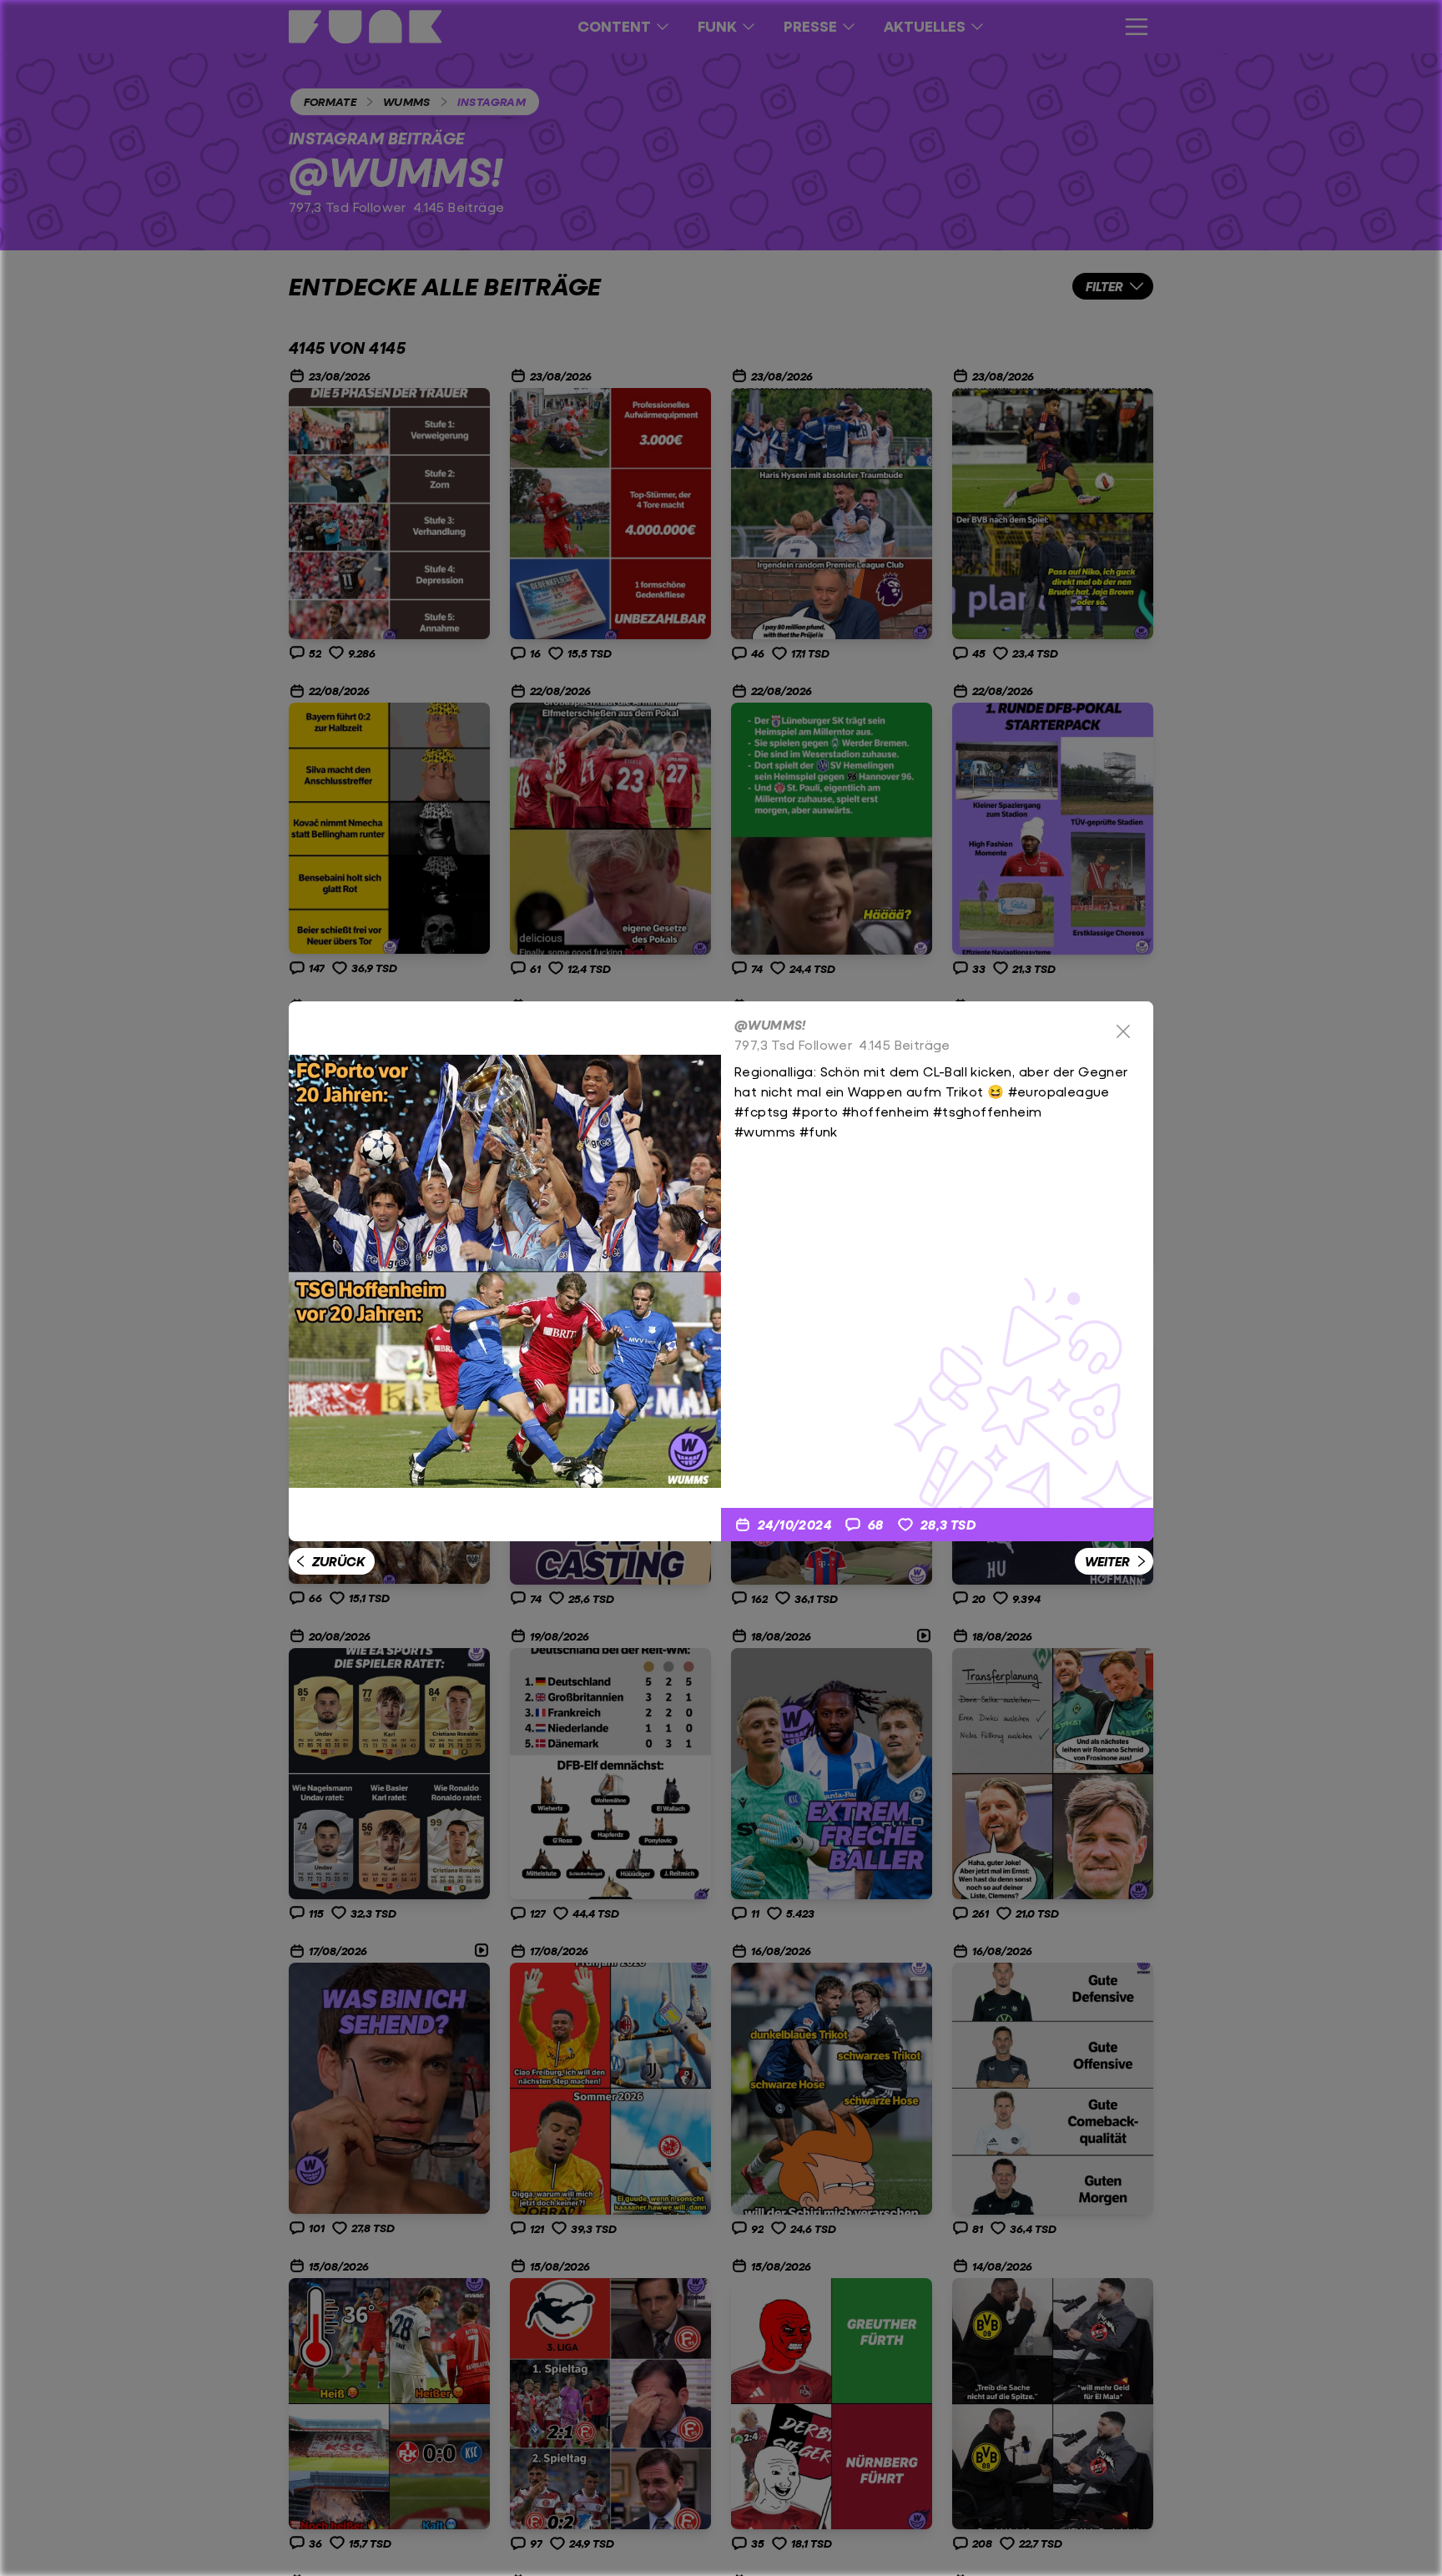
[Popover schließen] (1123, 1031)
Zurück (338, 1561)
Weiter (1107, 1561)
